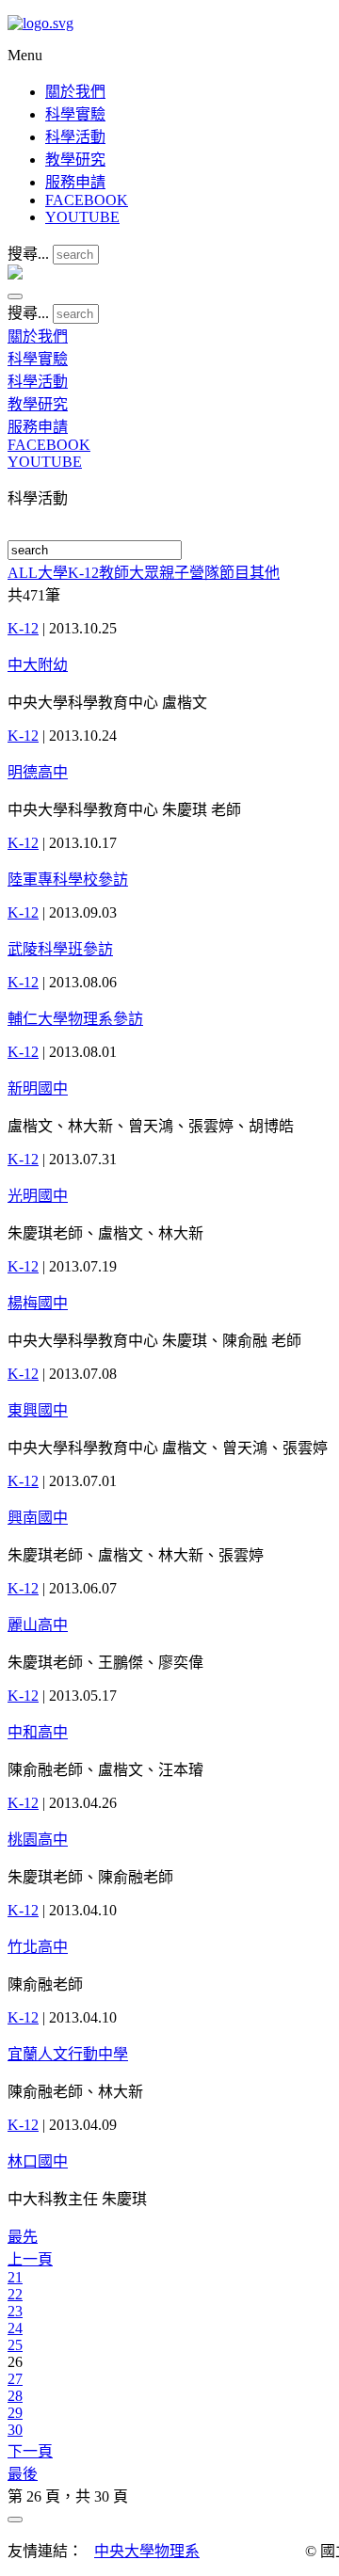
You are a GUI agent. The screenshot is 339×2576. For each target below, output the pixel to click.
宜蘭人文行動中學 (68, 2054)
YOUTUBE (82, 217)
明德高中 (38, 772)
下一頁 (30, 2451)
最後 (23, 2474)
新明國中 (38, 1088)
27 (15, 2379)
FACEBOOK (87, 200)
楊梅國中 (38, 1303)
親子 (174, 573)
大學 (53, 573)
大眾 (144, 573)
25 (15, 2345)
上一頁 (30, 2259)
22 (15, 2294)
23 (15, 2311)
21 (15, 2277)
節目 (234, 573)
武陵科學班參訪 (60, 949)
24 (15, 2328)
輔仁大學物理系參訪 (75, 1019)
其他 (265, 573)
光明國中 (38, 1196)
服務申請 (75, 182)
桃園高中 (38, 1840)
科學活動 (75, 137)
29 (15, 2413)
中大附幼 (38, 665)
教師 (114, 573)
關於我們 (75, 92)
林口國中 (38, 2161)
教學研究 (75, 160)
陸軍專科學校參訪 (68, 880)
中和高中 (38, 1732)
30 (15, 2430)
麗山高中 (38, 1625)
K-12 (83, 573)
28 (15, 2396)
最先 (23, 2237)
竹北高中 (38, 1947)
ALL (23, 573)
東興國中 (38, 1410)
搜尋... (28, 254)
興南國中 (38, 1518)
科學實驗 (75, 114)
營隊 (204, 573)
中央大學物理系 (147, 2551)
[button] (15, 296)
